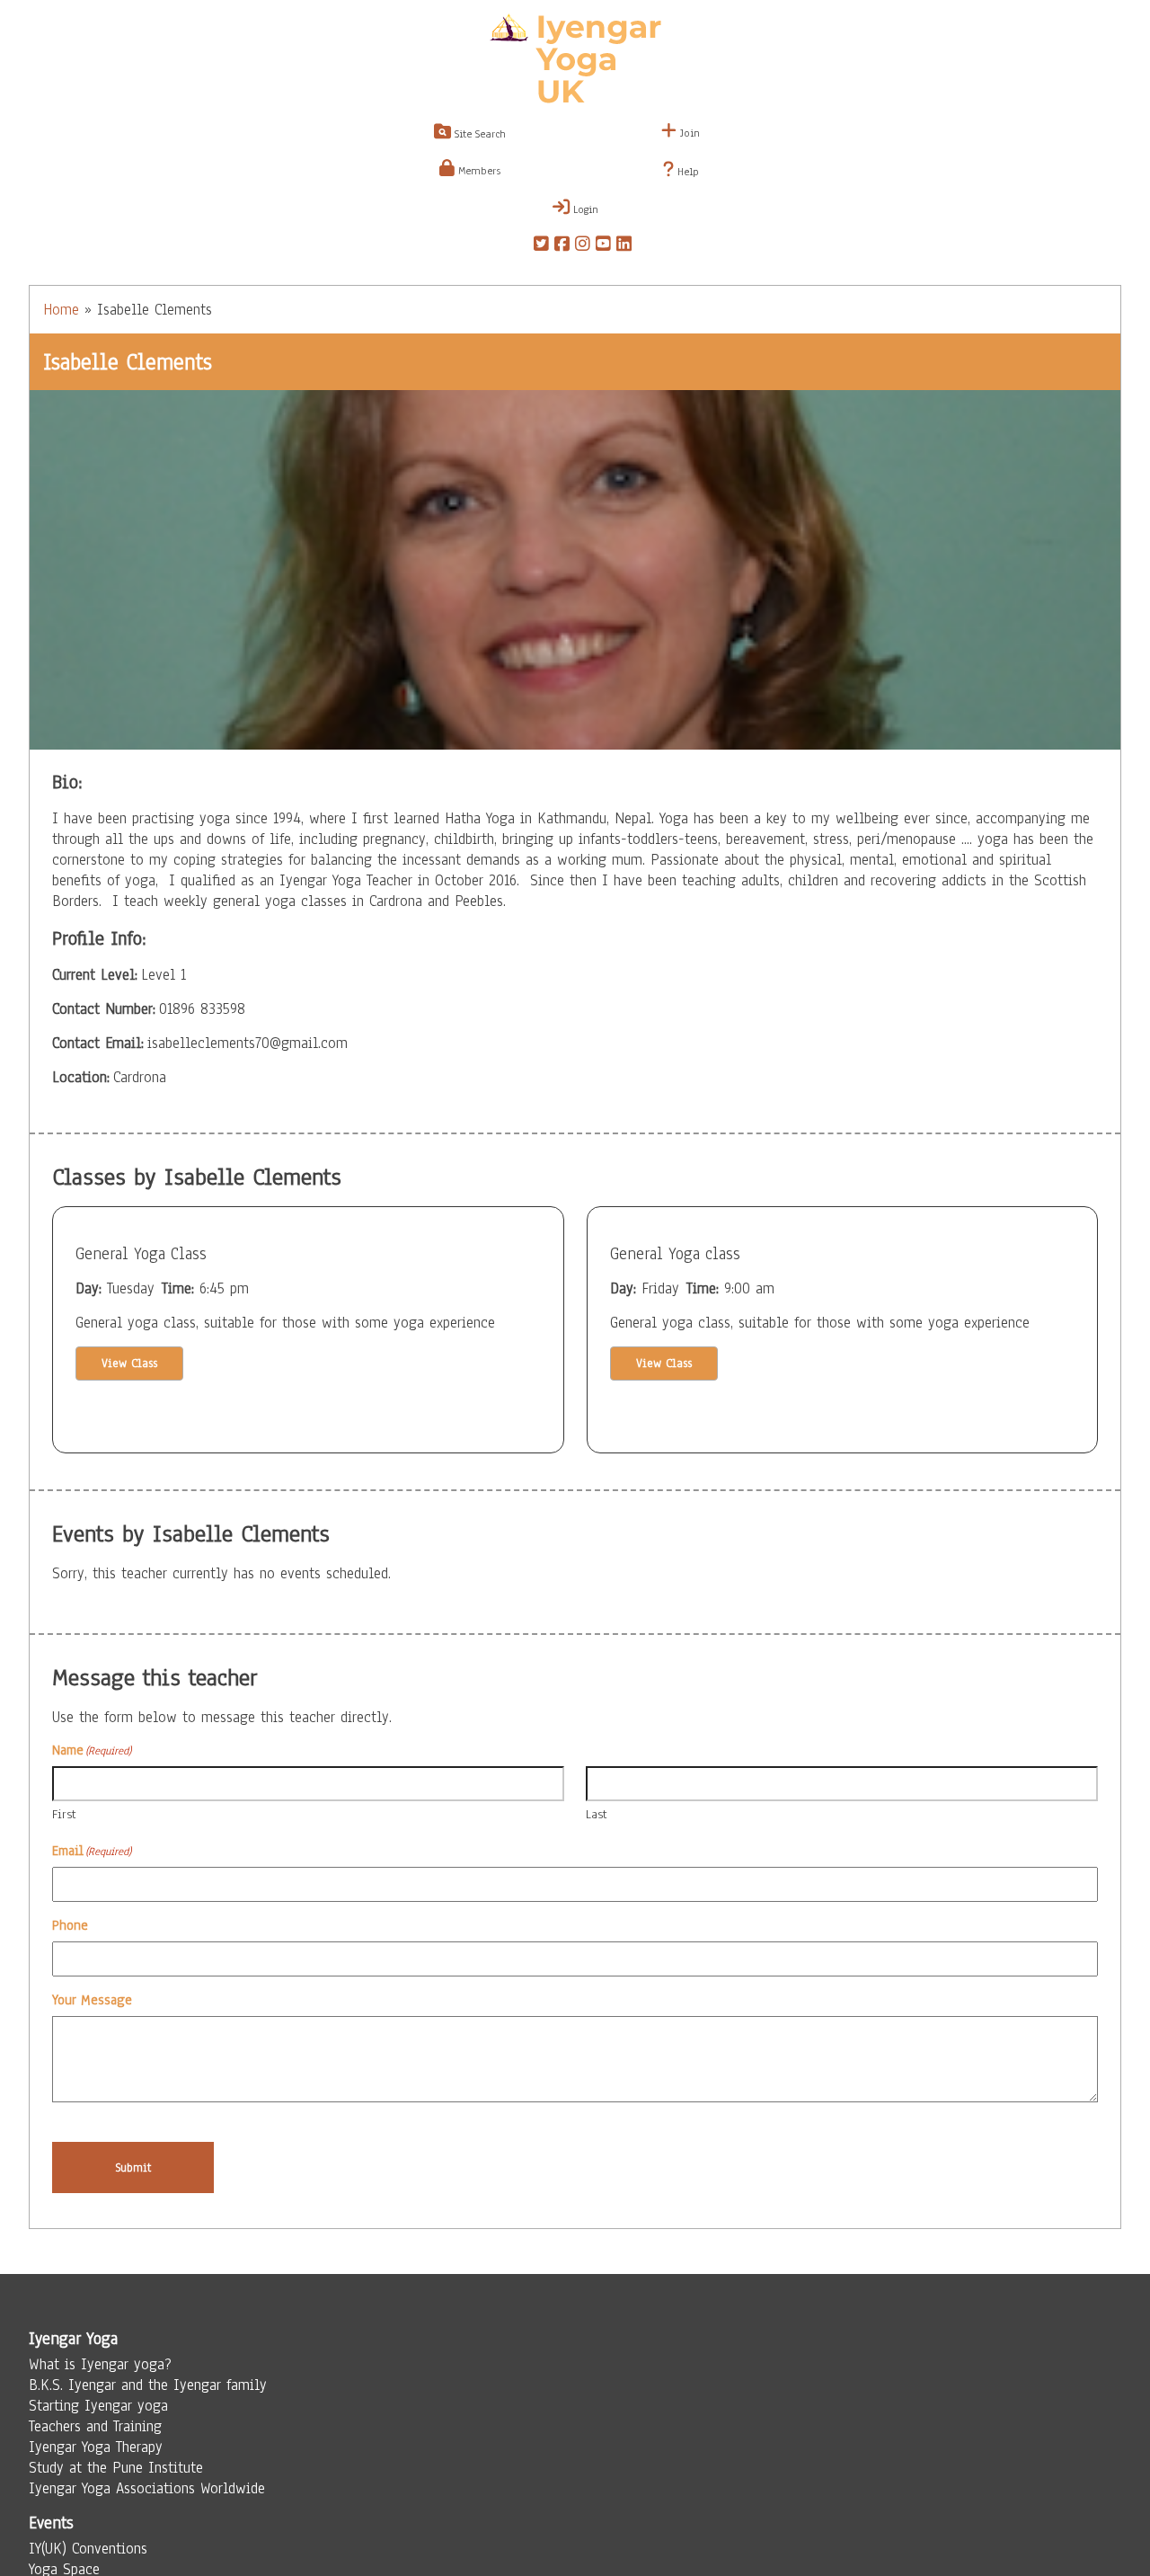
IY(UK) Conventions (88, 2549)
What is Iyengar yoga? (100, 2364)
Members (478, 171)
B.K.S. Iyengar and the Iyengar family (148, 2385)
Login (584, 209)
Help (686, 172)
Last (597, 1814)
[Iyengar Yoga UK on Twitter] (541, 246)
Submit (133, 2167)
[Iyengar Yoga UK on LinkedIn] (624, 246)
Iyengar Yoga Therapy (96, 2447)
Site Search (478, 134)
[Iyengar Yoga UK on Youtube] (603, 246)
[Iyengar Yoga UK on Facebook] (562, 246)
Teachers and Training (95, 2426)
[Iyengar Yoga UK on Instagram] (583, 246)
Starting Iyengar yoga (98, 2406)
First (64, 1814)
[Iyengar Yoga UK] (575, 61)
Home (61, 310)
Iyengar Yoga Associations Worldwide (147, 2488)
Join (688, 133)
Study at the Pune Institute (116, 2468)
